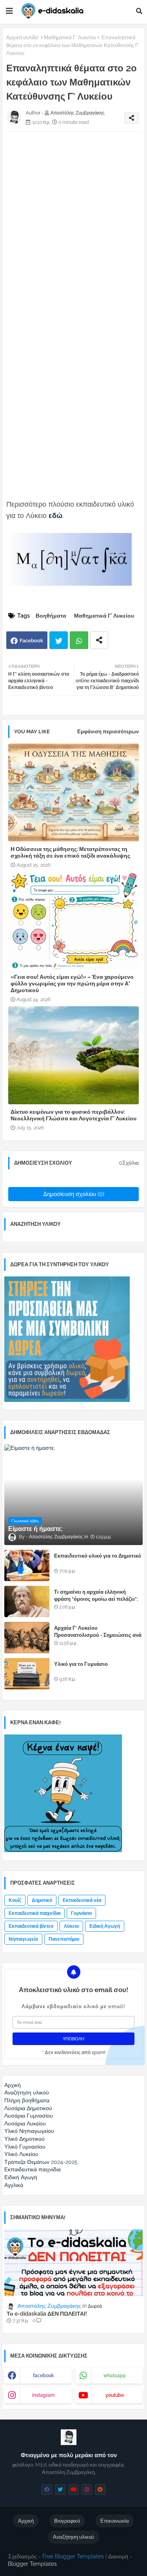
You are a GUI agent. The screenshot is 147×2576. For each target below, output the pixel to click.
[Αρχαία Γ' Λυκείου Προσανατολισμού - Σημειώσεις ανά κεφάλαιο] (27, 1638)
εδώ (55, 515)
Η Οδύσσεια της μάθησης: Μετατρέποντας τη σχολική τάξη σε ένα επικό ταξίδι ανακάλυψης (70, 852)
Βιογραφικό (67, 2521)
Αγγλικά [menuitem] (14, 2185)
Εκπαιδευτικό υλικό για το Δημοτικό (98, 1556)
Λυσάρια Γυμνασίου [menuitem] (29, 2116)
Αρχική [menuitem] (13, 2085)
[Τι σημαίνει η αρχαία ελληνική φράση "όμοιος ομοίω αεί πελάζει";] (27, 1602)
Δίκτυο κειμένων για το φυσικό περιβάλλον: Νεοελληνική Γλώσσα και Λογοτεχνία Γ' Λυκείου (73, 1115)
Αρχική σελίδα (22, 37)
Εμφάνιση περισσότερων (108, 732)
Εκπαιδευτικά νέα (82, 1900)
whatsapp (115, 2376)
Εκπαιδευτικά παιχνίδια (34, 1913)
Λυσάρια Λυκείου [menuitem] (25, 2123)
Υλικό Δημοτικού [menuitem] (24, 2139)
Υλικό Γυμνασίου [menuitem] (25, 2147)
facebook (44, 2376)
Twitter (59, 640)
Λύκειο (71, 1926)
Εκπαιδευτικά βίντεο (31, 1926)
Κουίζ (15, 1900)
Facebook (31, 641)
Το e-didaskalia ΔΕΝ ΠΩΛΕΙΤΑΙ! (47, 2314)
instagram (43, 2395)
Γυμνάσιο (81, 1913)
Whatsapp (79, 640)
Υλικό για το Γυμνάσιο (81, 1664)
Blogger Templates (32, 2564)
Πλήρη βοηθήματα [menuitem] (27, 2100)
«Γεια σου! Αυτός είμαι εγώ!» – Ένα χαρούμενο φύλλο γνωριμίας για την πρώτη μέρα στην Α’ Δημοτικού (72, 983)
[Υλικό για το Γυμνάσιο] (27, 1674)
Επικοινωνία (115, 2521)
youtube (115, 2395)
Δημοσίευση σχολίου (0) (74, 1194)
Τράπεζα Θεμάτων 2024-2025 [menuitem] (41, 2162)
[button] (139, 11)
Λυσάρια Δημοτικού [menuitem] (28, 2108)
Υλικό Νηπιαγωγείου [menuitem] (29, 2131)
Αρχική (26, 2521)
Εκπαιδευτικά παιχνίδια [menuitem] (33, 2169)
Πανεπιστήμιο (64, 1939)
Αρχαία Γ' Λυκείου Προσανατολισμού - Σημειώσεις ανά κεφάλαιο (98, 1635)
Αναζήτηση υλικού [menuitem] (27, 2092)
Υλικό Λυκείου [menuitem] (21, 2154)
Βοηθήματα (51, 616)
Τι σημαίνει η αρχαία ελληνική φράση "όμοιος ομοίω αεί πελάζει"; (96, 1595)
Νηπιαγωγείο (23, 1939)
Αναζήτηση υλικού (73, 2537)
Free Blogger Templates (73, 2556)
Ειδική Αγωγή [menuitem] (21, 2177)
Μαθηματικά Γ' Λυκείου (70, 37)
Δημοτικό (42, 1900)
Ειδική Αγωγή (105, 1926)
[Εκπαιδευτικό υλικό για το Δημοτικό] (27, 1565)
